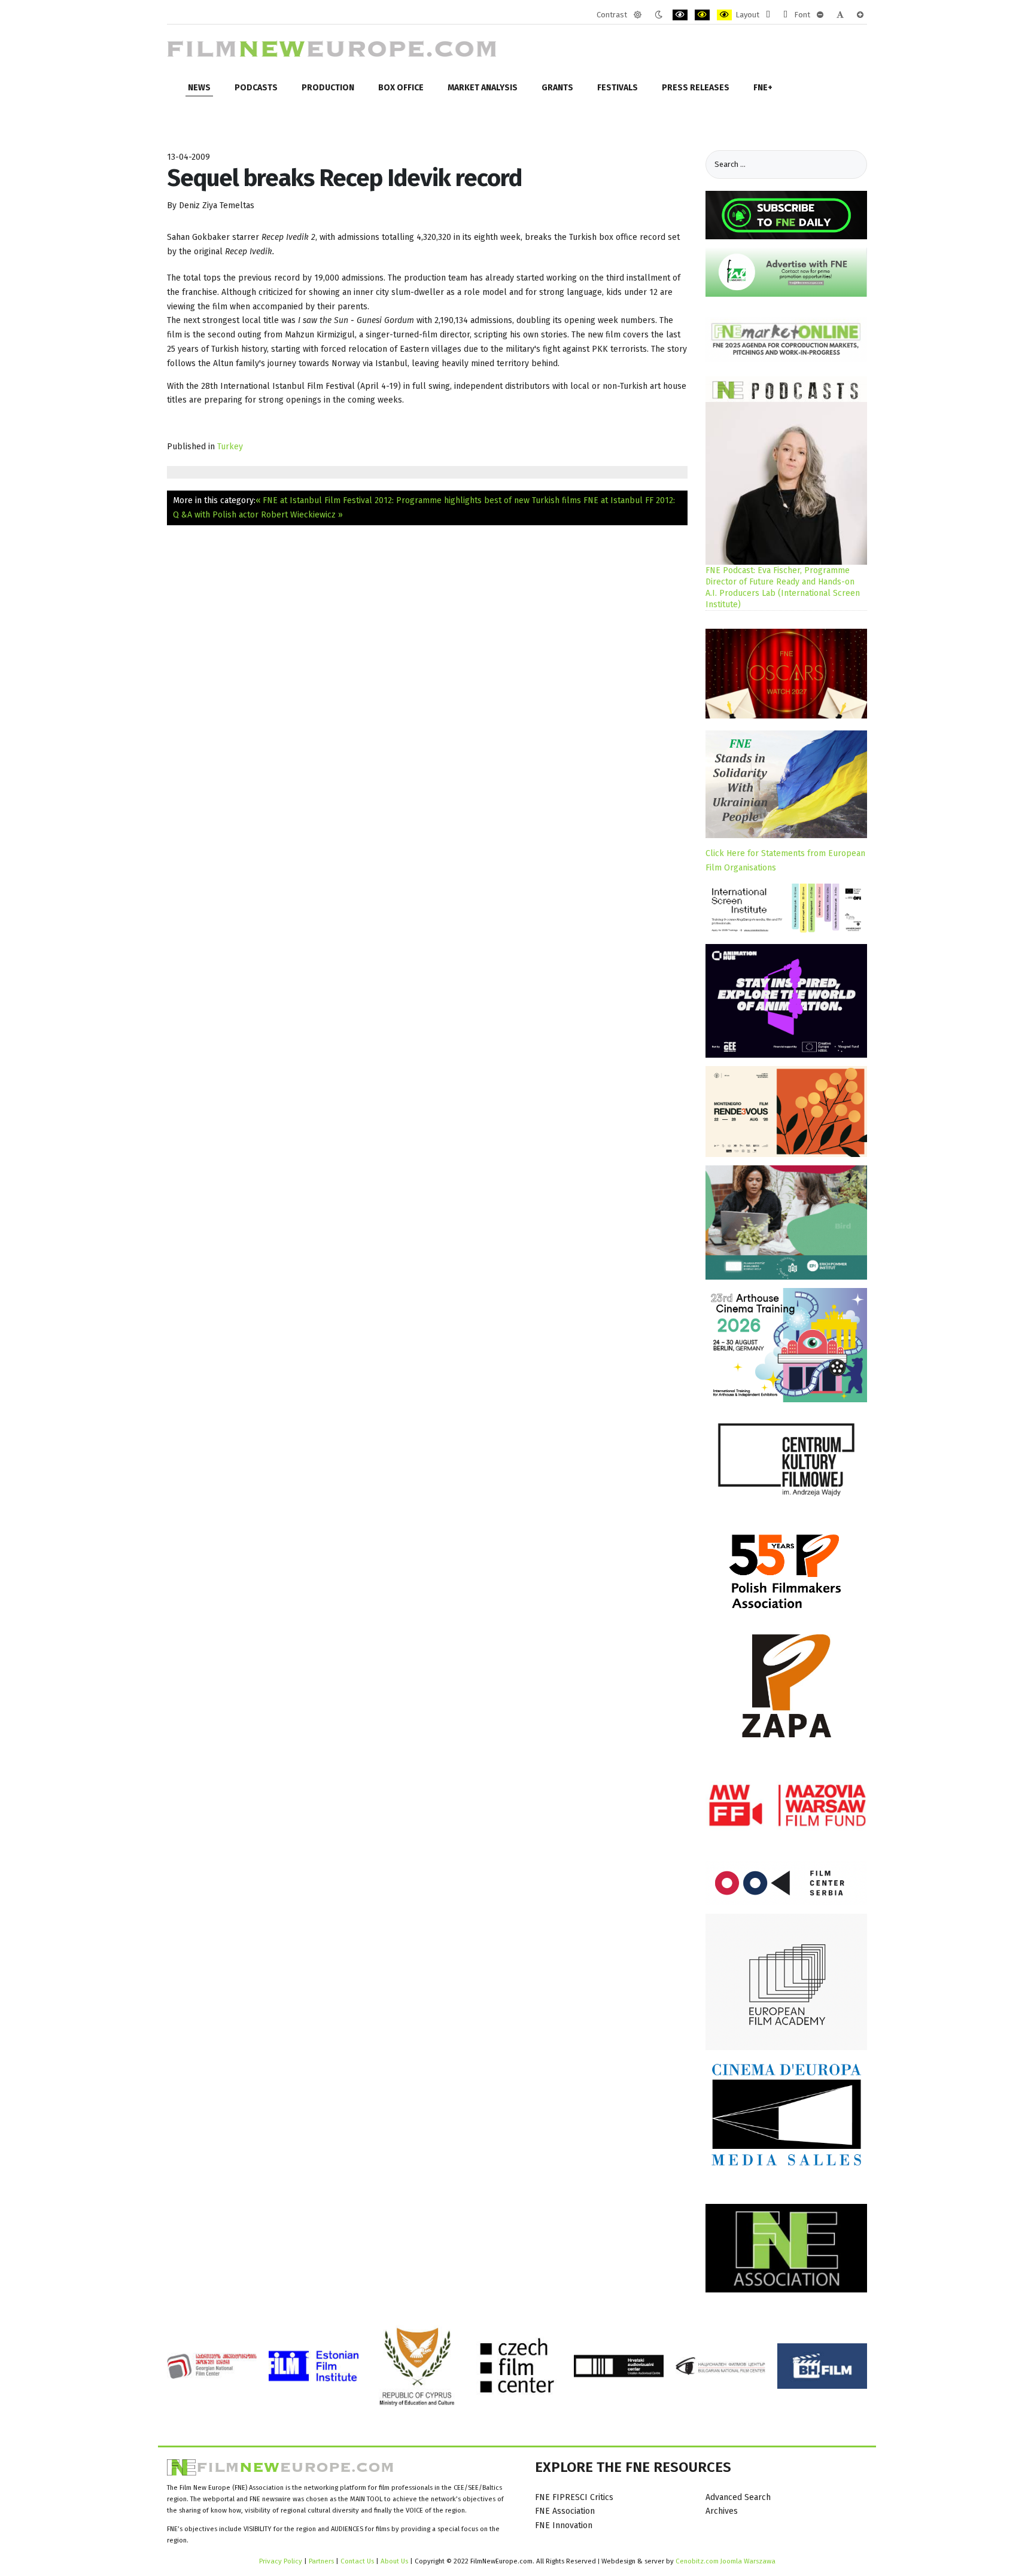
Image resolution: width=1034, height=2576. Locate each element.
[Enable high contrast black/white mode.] (680, 15)
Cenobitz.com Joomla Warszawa (726, 2561)
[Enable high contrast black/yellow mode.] (702, 15)
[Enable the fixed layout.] (768, 15)
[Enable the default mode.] (638, 15)
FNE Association (565, 2511)
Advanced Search (738, 2497)
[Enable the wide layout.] (785, 15)
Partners (321, 2561)
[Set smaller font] (820, 15)
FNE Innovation (564, 2525)
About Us (394, 2561)
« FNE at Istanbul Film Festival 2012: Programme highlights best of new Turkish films (418, 500)
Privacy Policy (281, 2561)
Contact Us (358, 2561)
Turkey (230, 447)
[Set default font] (840, 15)
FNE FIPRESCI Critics (574, 2497)
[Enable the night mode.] (659, 15)
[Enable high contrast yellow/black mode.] (724, 15)
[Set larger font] (860, 15)
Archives (722, 2511)
